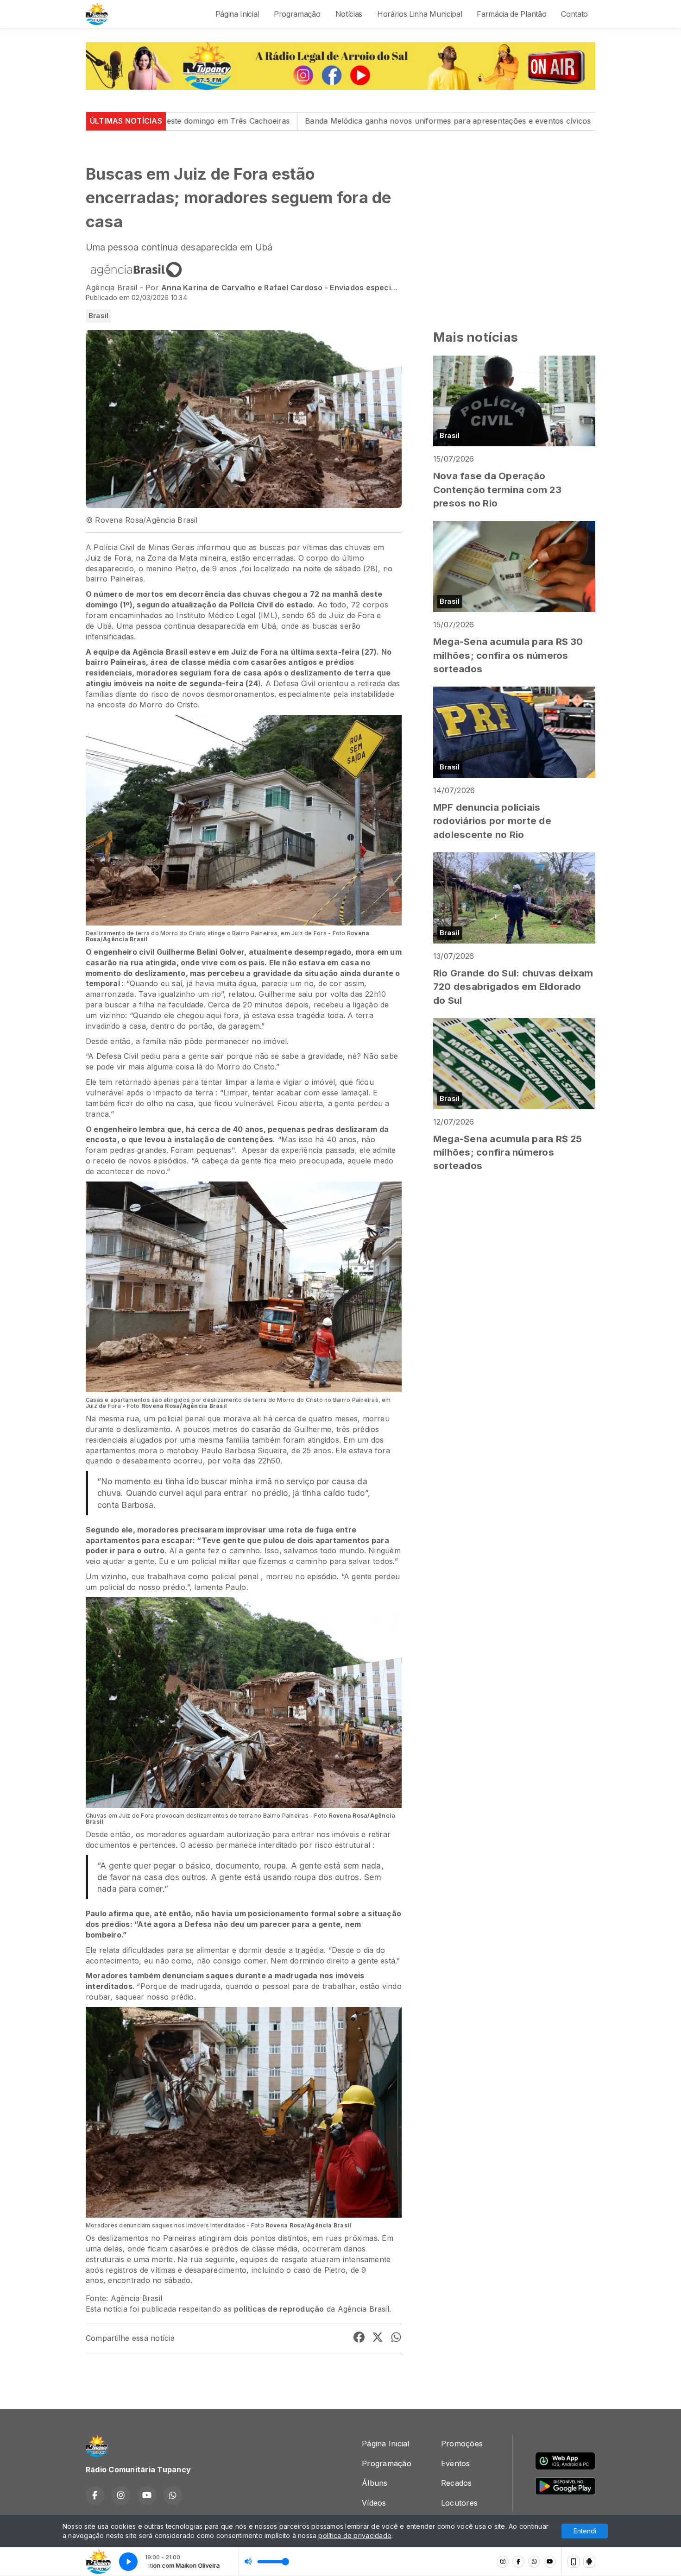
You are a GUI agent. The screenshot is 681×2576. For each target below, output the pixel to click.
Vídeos (374, 2503)
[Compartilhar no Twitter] (378, 2338)
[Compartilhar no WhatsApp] (396, 2338)
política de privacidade (355, 2535)
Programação (297, 14)
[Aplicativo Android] (589, 2562)
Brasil (98, 316)
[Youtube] (550, 2562)
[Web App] (574, 2562)
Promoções (462, 2444)
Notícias (349, 14)
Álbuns (375, 2483)
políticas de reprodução (279, 2309)
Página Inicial (237, 14)
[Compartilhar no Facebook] (359, 2338)
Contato (574, 14)
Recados (457, 2483)
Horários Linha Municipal (419, 14)
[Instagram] (503, 2562)
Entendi (585, 2531)
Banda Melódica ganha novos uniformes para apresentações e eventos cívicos (289, 121)
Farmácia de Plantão (511, 14)
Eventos (456, 2463)
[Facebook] (518, 2562)
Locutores (459, 2503)
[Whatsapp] (534, 2562)
